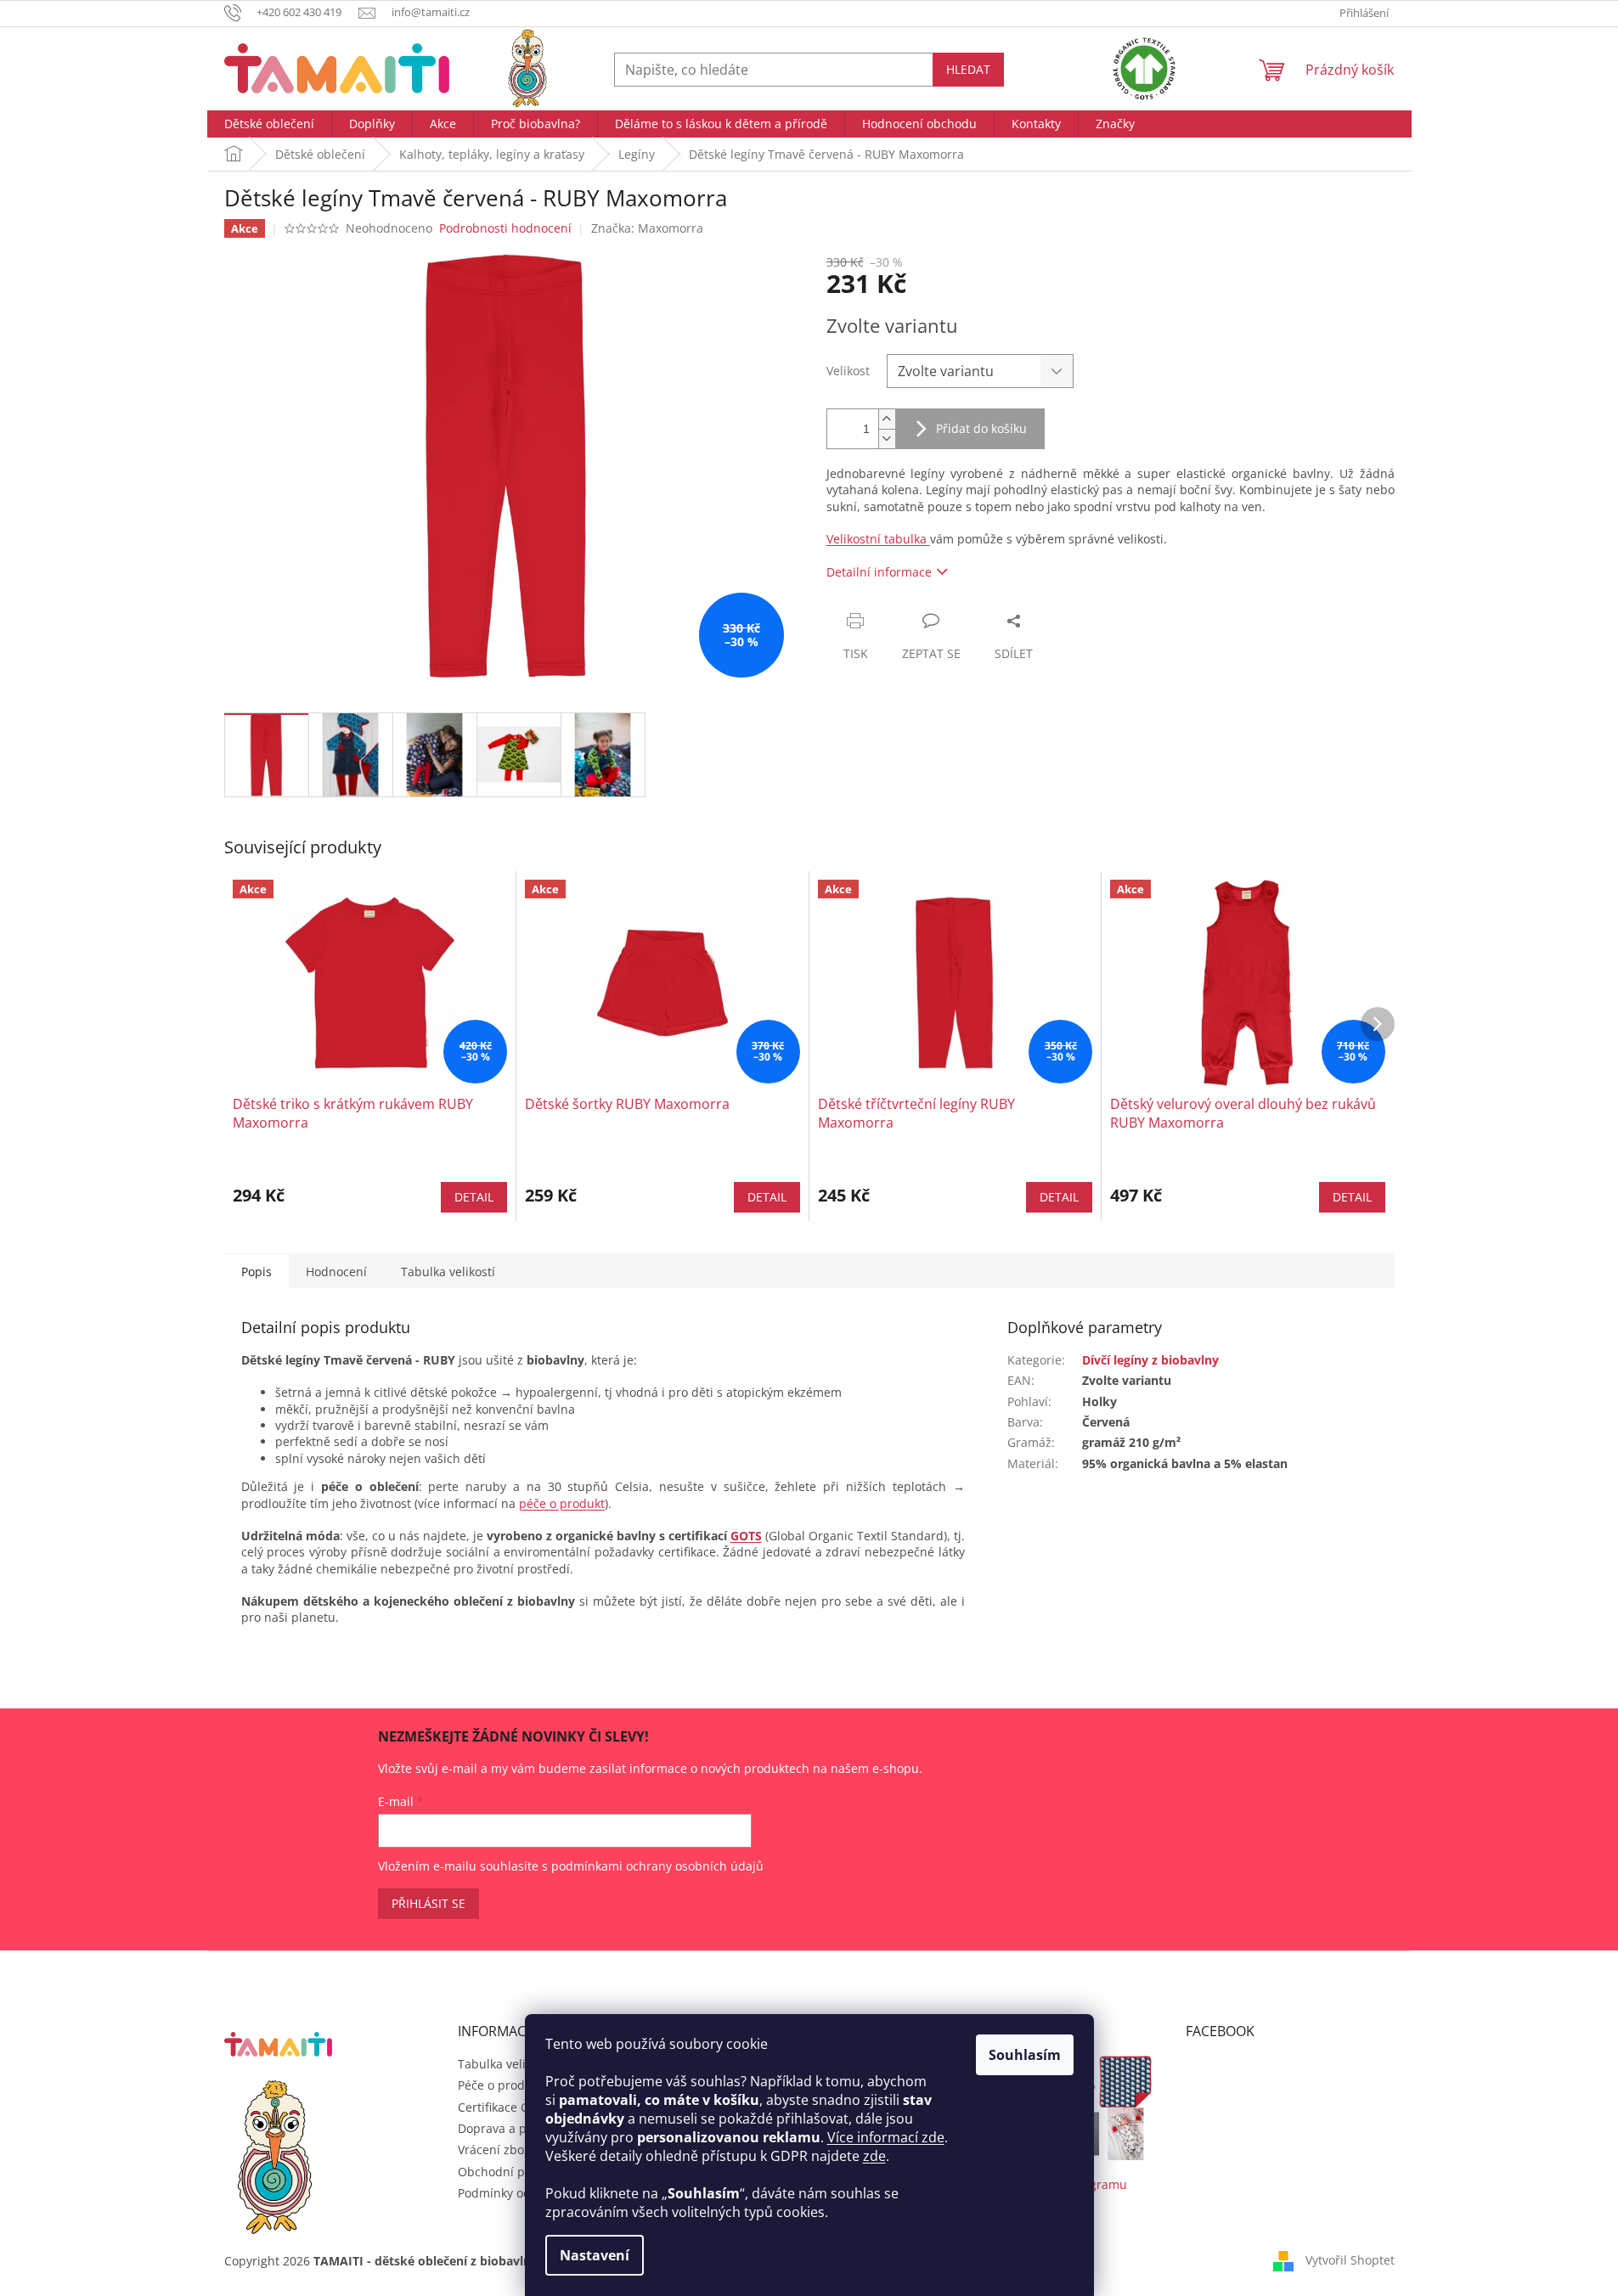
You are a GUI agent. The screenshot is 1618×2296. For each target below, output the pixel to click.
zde (874, 2156)
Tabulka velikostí (505, 2064)
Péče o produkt (500, 2085)
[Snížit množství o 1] (887, 439)
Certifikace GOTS (505, 2107)
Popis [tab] (257, 1272)
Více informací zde (886, 2137)
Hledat (968, 69)
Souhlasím (1025, 2055)
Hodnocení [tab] (336, 1272)
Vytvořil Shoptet (1350, 2260)
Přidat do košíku (981, 428)
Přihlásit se (428, 1903)
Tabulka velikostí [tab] (448, 1272)
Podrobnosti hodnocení (505, 228)
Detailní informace (879, 572)
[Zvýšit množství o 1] (887, 419)
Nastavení (595, 2255)
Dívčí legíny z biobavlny (1150, 1360)
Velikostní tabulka (878, 539)
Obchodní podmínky (516, 2172)
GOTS (746, 1536)
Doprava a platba (507, 2128)
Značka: (647, 228)
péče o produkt (562, 1503)
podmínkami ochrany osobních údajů (657, 1866)
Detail (474, 1197)
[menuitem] (269, 124)
